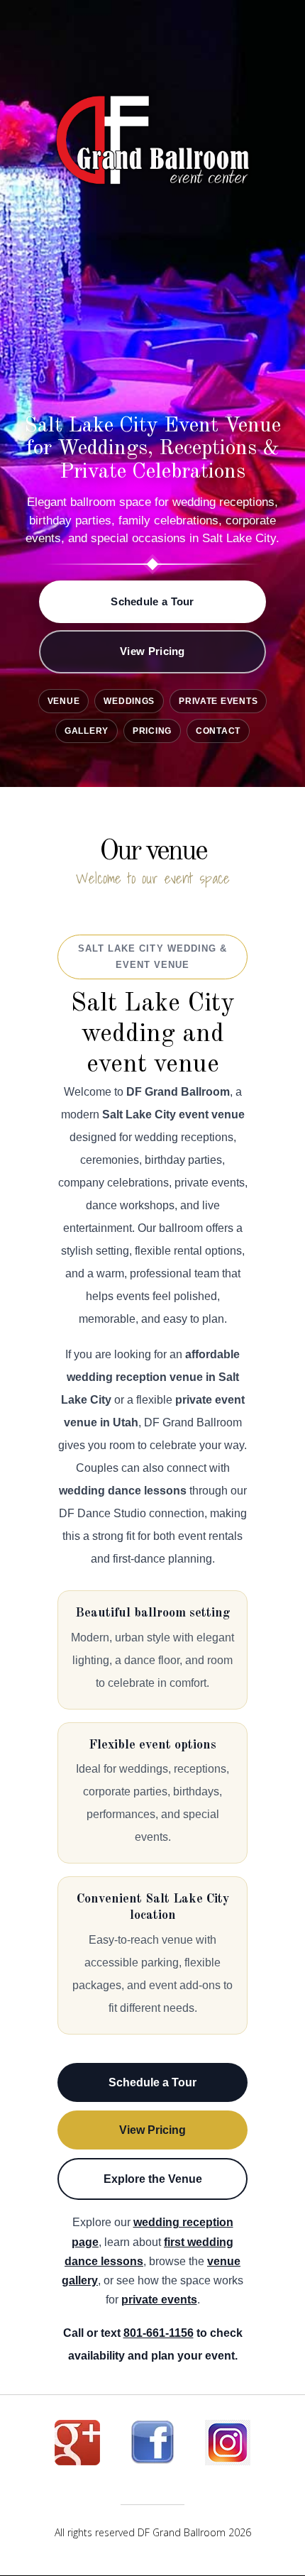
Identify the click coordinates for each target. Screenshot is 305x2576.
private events (159, 2300)
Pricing (152, 731)
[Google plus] (77, 2448)
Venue (64, 701)
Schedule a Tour (152, 601)
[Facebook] (152, 2448)
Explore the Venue (153, 2179)
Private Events (218, 701)
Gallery (87, 731)
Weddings (129, 701)
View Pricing (152, 651)
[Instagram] (228, 2448)
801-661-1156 (159, 2333)
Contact (218, 731)
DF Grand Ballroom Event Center (152, 145)
